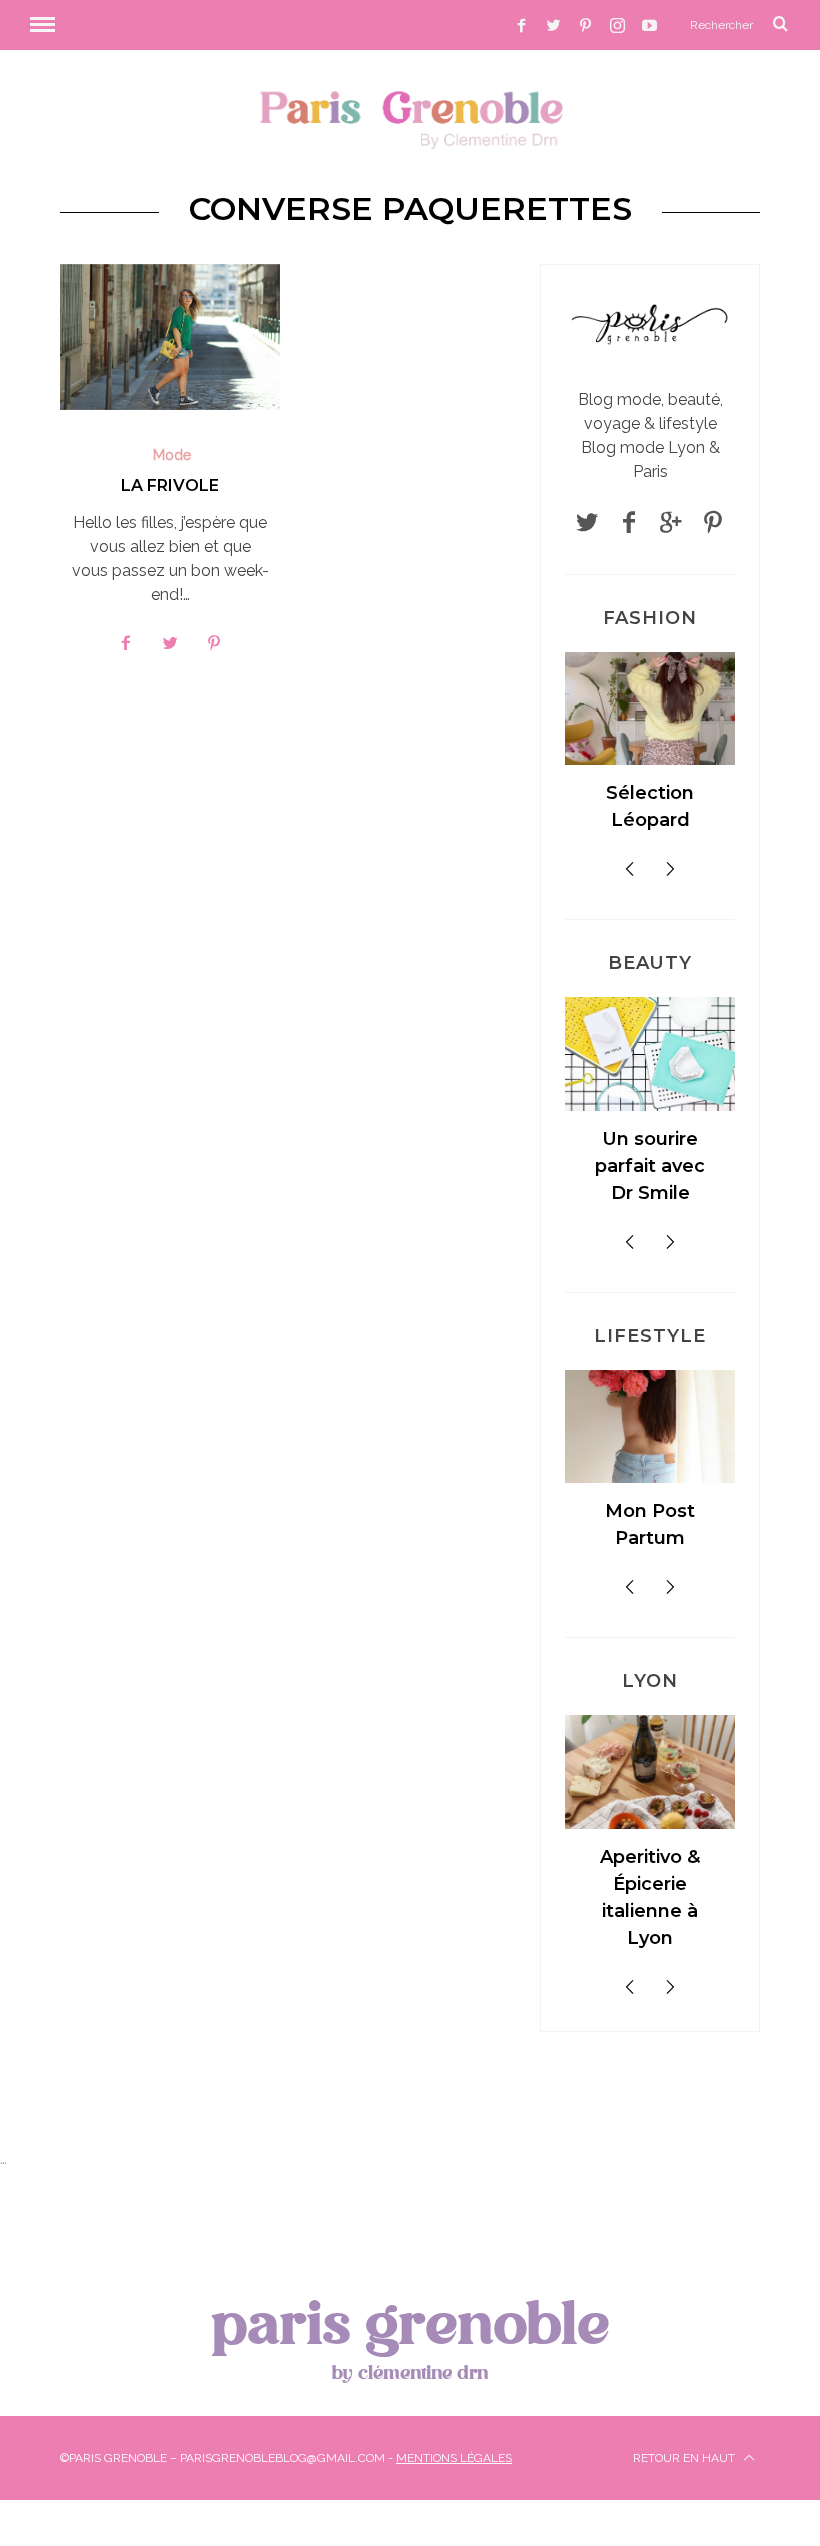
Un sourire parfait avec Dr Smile (650, 1166)
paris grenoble (410, 2335)
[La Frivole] (170, 337)
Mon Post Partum (650, 1524)
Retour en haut (685, 2458)
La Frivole (170, 485)
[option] (650, 750)
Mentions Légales (454, 2458)
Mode (172, 455)
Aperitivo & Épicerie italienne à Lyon (650, 1897)
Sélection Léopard (650, 806)
